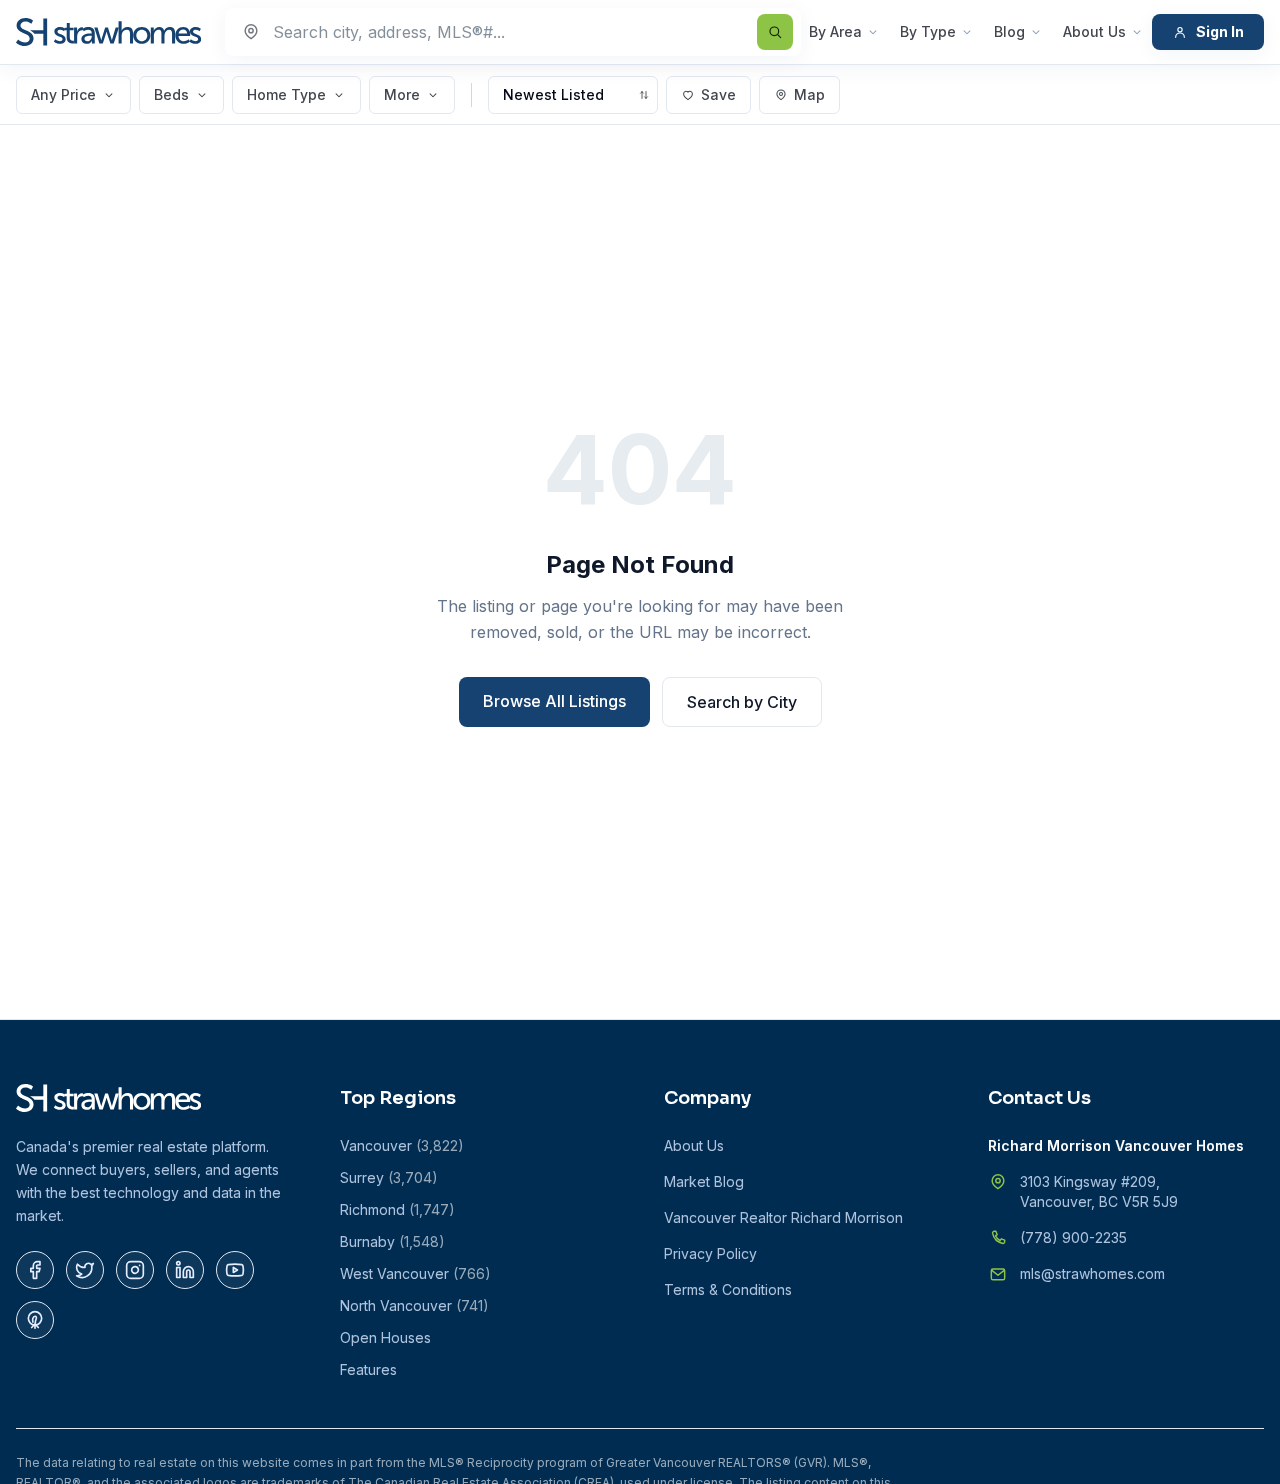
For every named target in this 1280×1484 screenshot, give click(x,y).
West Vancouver (415, 1273)
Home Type (286, 94)
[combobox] (513, 32)
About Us (1094, 31)
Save (718, 94)
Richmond (397, 1209)
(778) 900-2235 (1073, 1237)
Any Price (63, 94)
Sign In (1220, 31)
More (402, 94)
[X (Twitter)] (85, 1270)
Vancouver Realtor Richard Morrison (783, 1217)
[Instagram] (135, 1270)
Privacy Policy (710, 1253)
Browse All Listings (554, 701)
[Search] (775, 32)
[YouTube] (235, 1270)
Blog (1009, 31)
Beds (171, 94)
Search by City (742, 702)
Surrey (389, 1177)
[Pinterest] (35, 1320)
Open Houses (385, 1337)
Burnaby (392, 1241)
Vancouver (402, 1145)
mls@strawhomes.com (1092, 1273)
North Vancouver (414, 1305)
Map (809, 94)
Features (368, 1369)
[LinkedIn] (185, 1270)
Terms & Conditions (728, 1289)
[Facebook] (35, 1270)
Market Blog (704, 1181)
